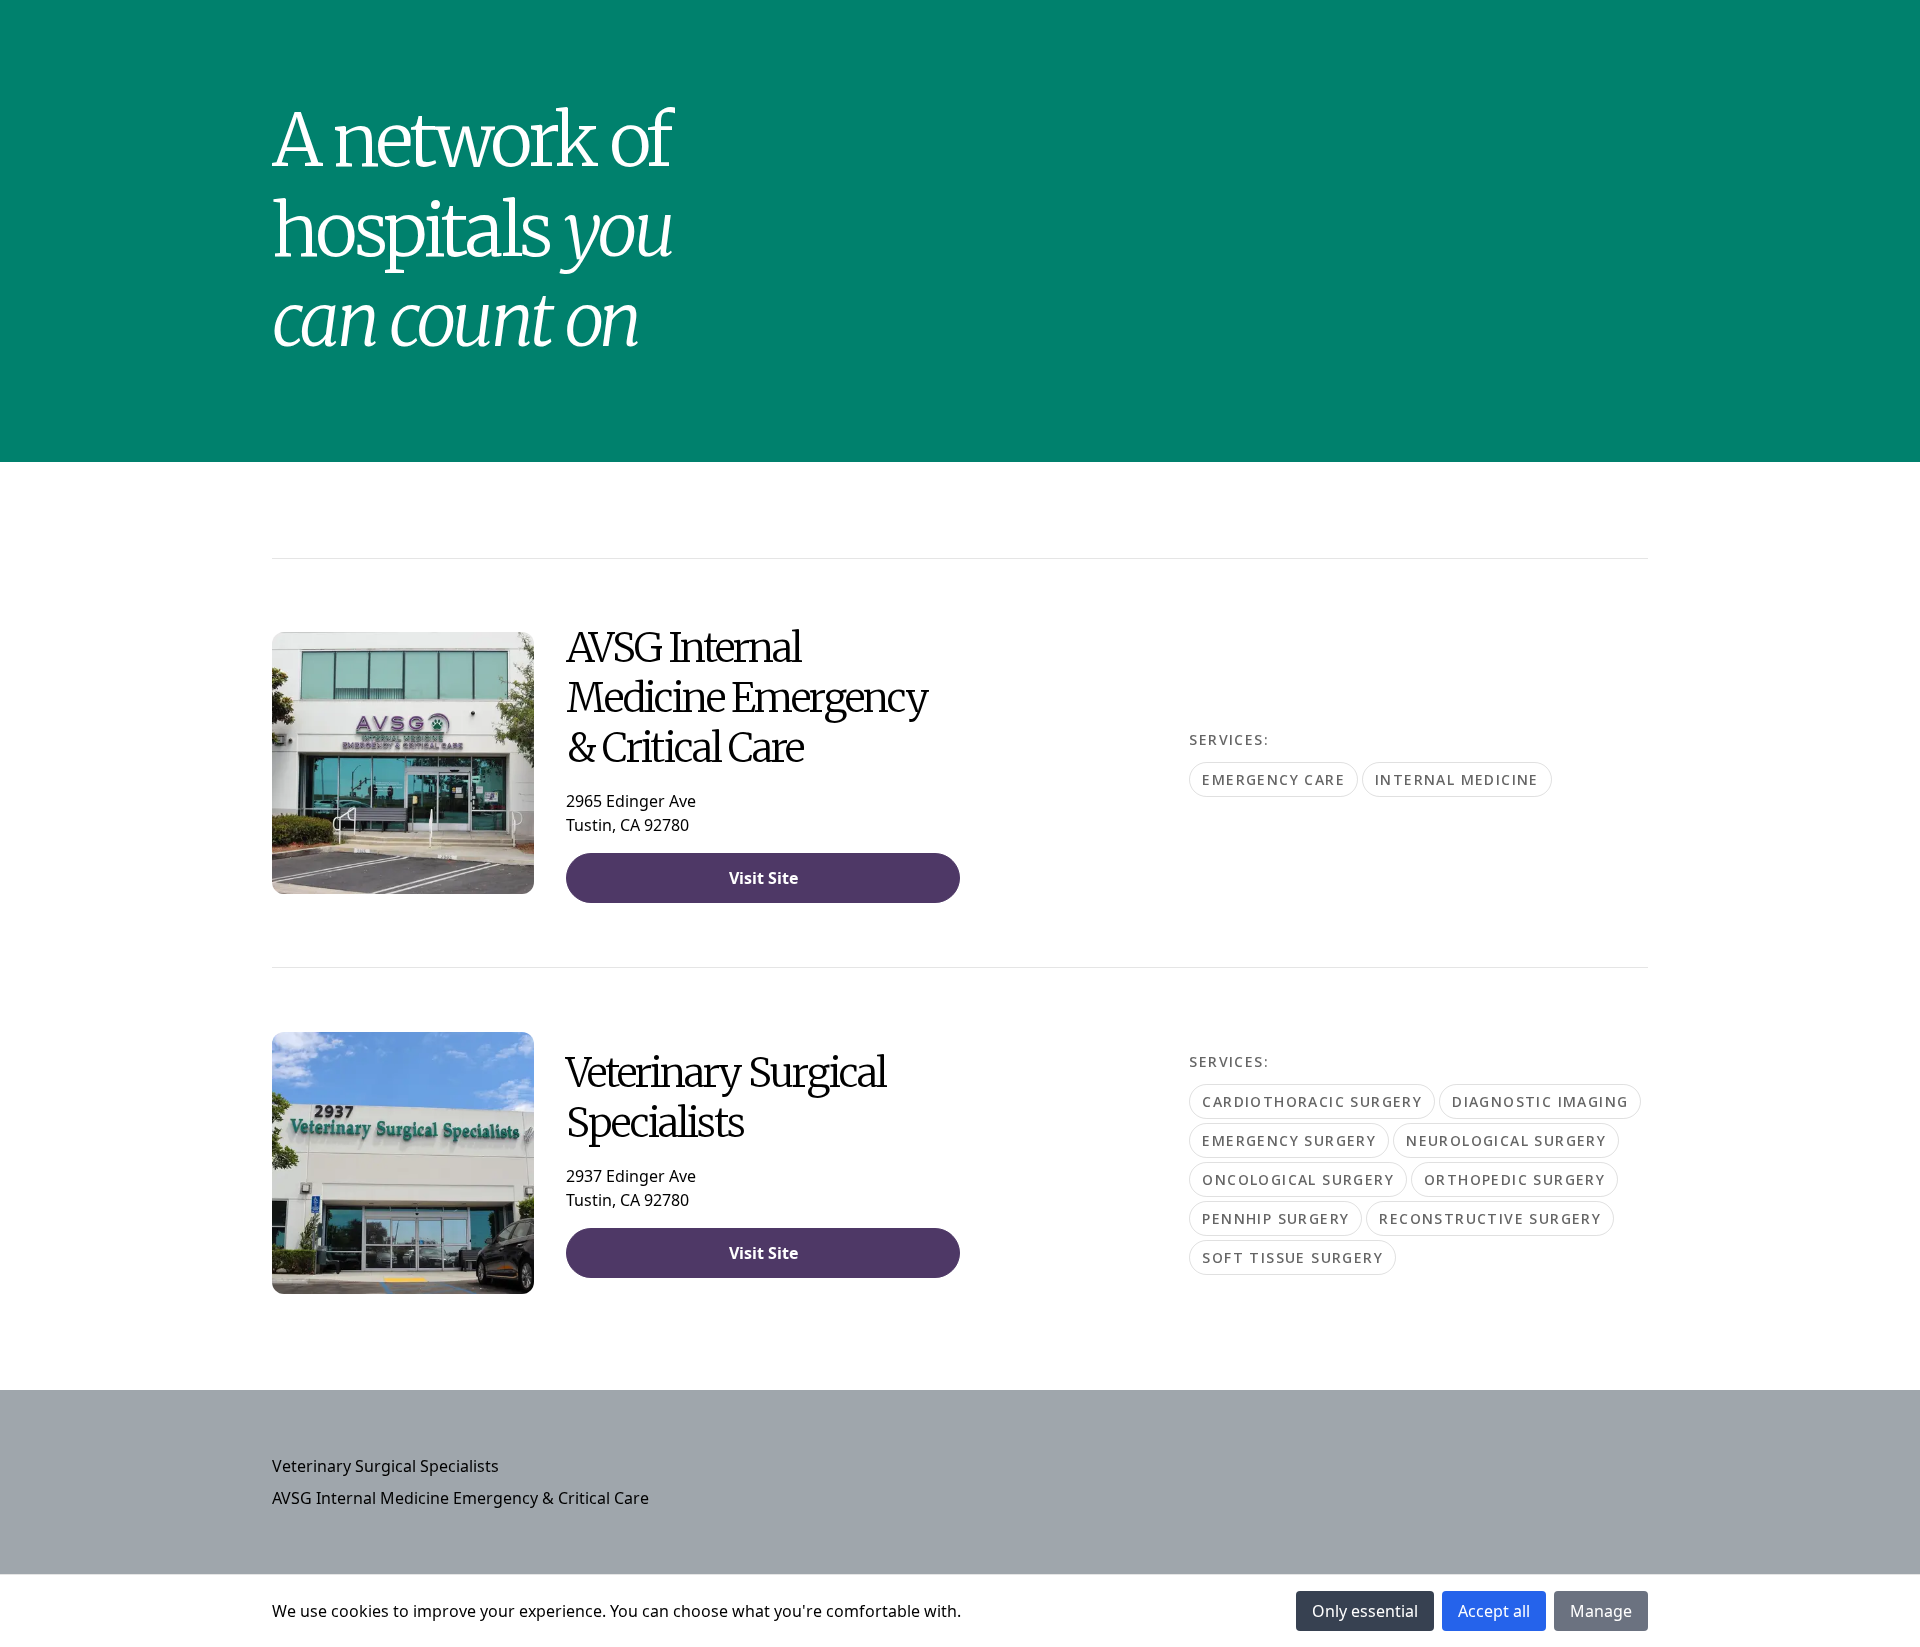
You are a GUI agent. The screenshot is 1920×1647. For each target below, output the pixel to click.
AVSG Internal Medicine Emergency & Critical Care (460, 1498)
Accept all (1494, 1611)
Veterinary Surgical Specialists (385, 1466)
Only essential (1365, 1611)
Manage (1601, 1611)
